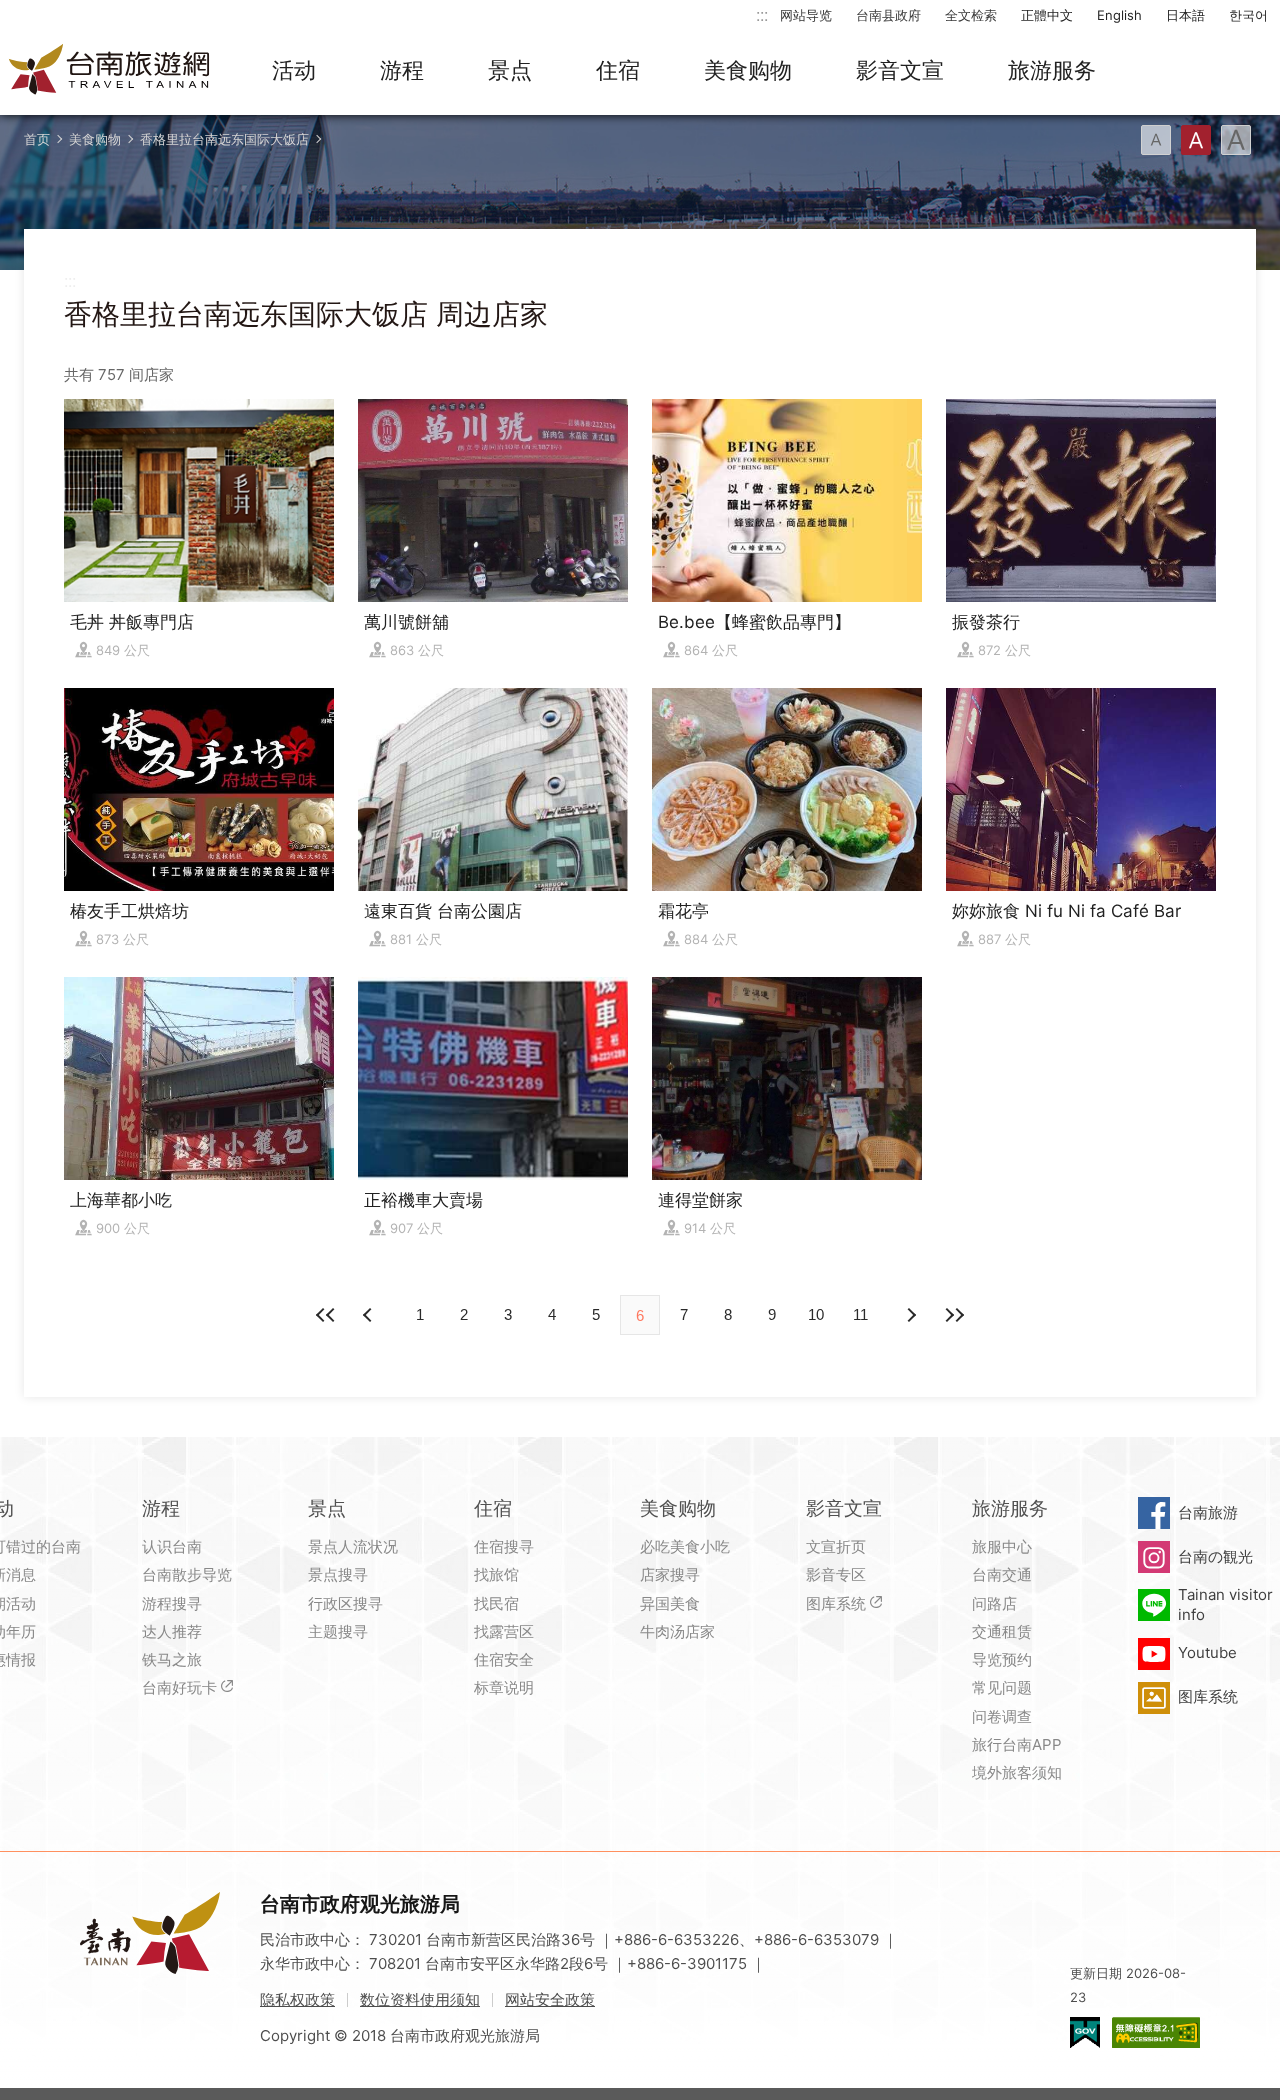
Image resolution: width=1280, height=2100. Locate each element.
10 (816, 1314)
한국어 (1248, 15)
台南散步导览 (187, 1574)
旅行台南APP (1017, 1744)
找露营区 (504, 1631)
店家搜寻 (670, 1574)
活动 (294, 70)
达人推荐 (172, 1631)
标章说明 (504, 1687)
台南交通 (1002, 1574)
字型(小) (1156, 140)
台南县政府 (888, 15)
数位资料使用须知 (420, 1999)
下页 (370, 1315)
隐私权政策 (297, 1999)
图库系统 (836, 1603)
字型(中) (1196, 140)
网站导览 (806, 15)
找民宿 (496, 1603)
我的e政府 (1085, 2032)
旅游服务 (1052, 70)
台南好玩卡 (179, 1687)
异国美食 (670, 1603)
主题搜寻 (338, 1631)
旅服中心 (1002, 1546)
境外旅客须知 (1017, 1772)
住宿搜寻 (504, 1546)
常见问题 (1002, 1687)
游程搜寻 (172, 1603)
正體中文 (1047, 15)
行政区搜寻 (345, 1603)
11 (860, 1314)
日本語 (1185, 15)
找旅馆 (496, 1574)
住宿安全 (504, 1659)
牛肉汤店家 (677, 1631)
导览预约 (1002, 1659)
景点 (510, 70)
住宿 (618, 70)
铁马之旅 (172, 1659)
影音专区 (836, 1574)
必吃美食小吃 (685, 1546)
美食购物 (748, 70)
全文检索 (971, 15)
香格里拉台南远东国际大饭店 (224, 139)
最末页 (954, 1315)
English (1119, 15)
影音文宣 (900, 70)
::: (762, 14)
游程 (402, 70)
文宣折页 (836, 1546)
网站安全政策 (550, 1999)
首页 (37, 139)
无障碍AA (1156, 2032)
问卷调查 (1002, 1716)
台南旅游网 (110, 71)
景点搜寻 (338, 1574)
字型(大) (1236, 140)
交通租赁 (1002, 1631)
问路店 (994, 1603)
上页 (910, 1315)
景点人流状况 (353, 1546)
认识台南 (172, 1546)
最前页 (326, 1315)
